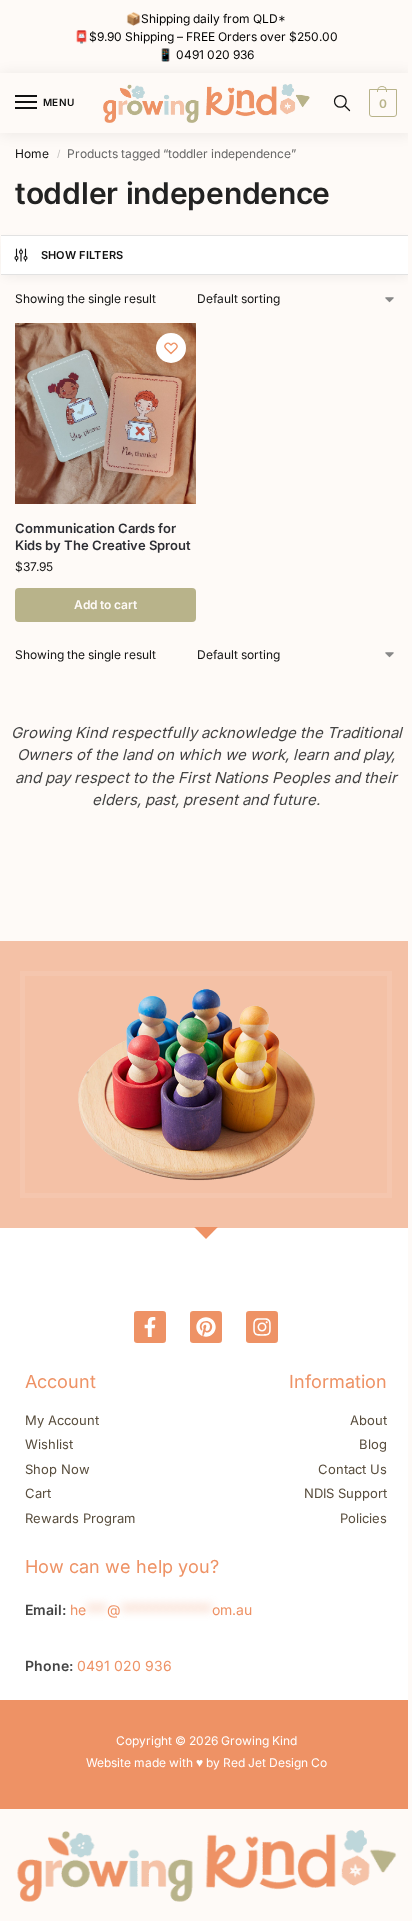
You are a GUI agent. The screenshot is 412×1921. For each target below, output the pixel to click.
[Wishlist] (171, 348)
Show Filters (82, 255)
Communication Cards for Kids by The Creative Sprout (103, 536)
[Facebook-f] (150, 1327)
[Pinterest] (206, 1327)
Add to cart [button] (105, 604)
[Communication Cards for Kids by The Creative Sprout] (105, 413)
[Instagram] (262, 1327)
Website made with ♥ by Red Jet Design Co (206, 1762)
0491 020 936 (215, 54)
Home (32, 153)
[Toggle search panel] (342, 103)
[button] (380, 103)
